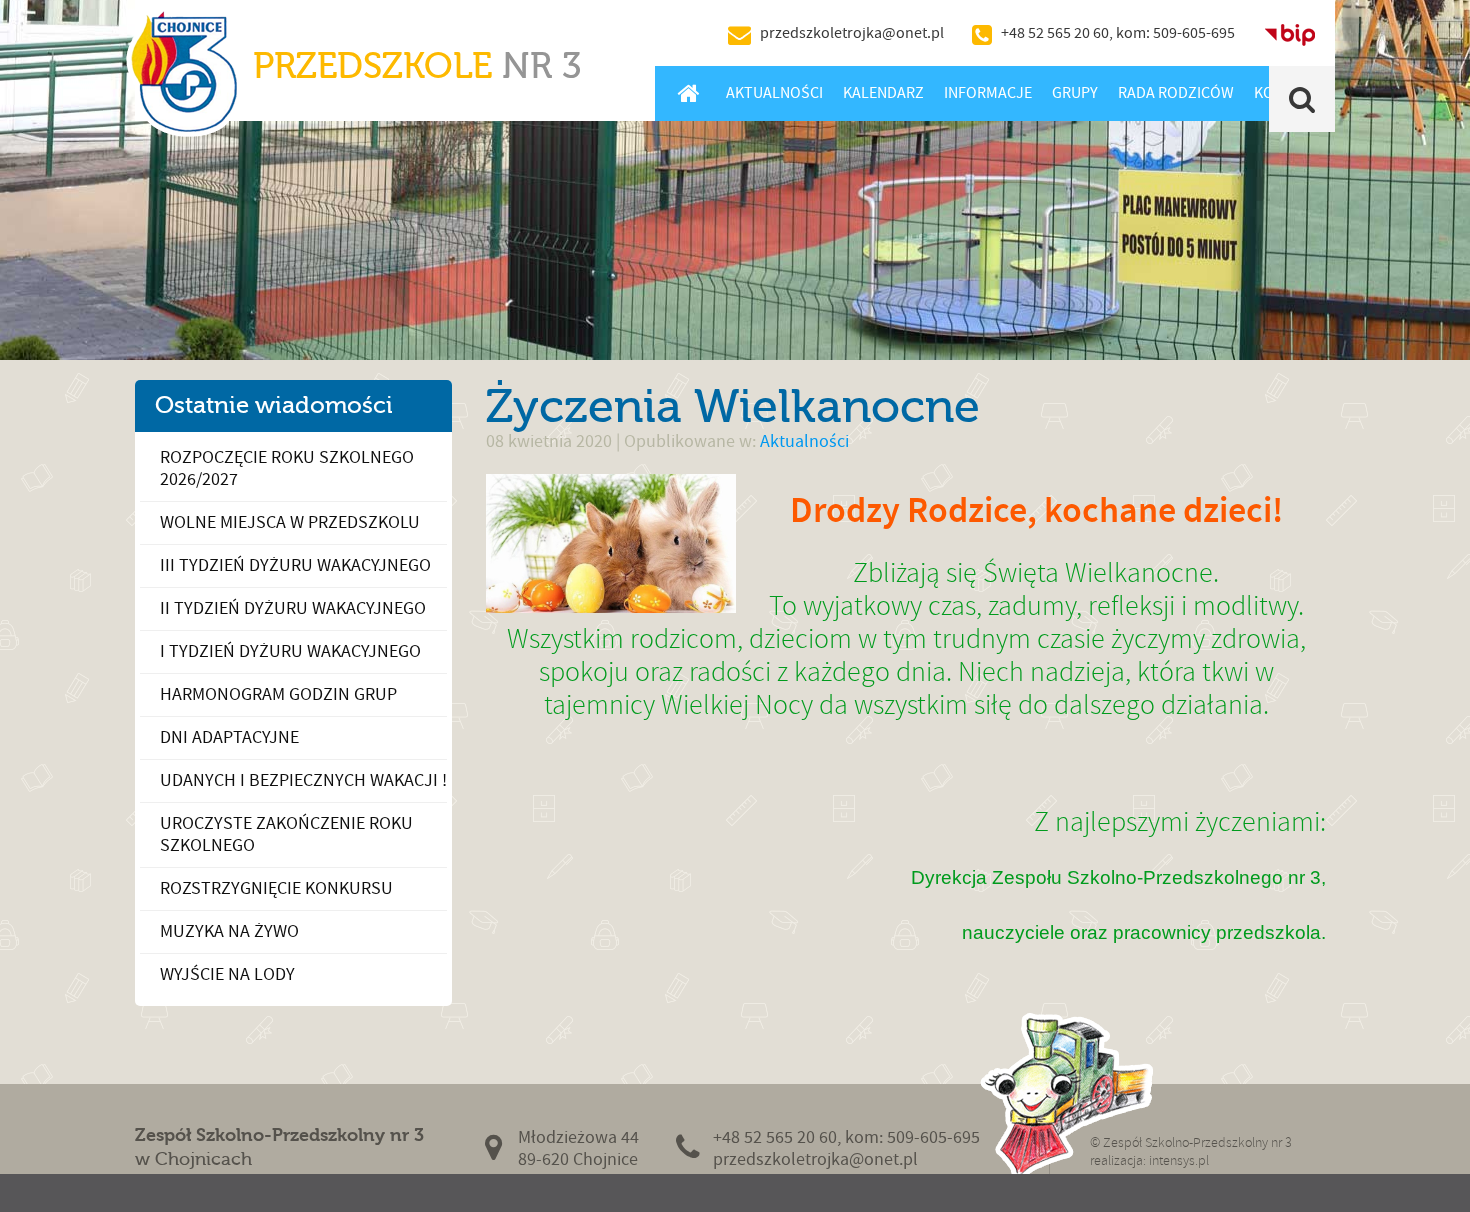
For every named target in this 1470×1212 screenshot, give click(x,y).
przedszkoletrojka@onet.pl (852, 33)
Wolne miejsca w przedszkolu (290, 522)
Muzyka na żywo (229, 931)
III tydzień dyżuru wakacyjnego (295, 565)
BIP (1290, 33)
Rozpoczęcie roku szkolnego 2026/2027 (287, 468)
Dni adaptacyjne (229, 737)
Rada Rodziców (1176, 93)
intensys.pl (1179, 1160)
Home (688, 93)
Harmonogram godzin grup (278, 694)
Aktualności (774, 93)
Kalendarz (883, 93)
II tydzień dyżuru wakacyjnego (293, 608)
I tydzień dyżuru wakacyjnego (290, 651)
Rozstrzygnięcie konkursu (276, 888)
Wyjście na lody (227, 974)
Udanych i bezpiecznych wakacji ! (303, 780)
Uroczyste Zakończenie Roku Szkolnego (286, 834)
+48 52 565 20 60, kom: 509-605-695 (1118, 33)
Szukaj (1302, 99)
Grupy (1075, 93)
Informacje (988, 93)
